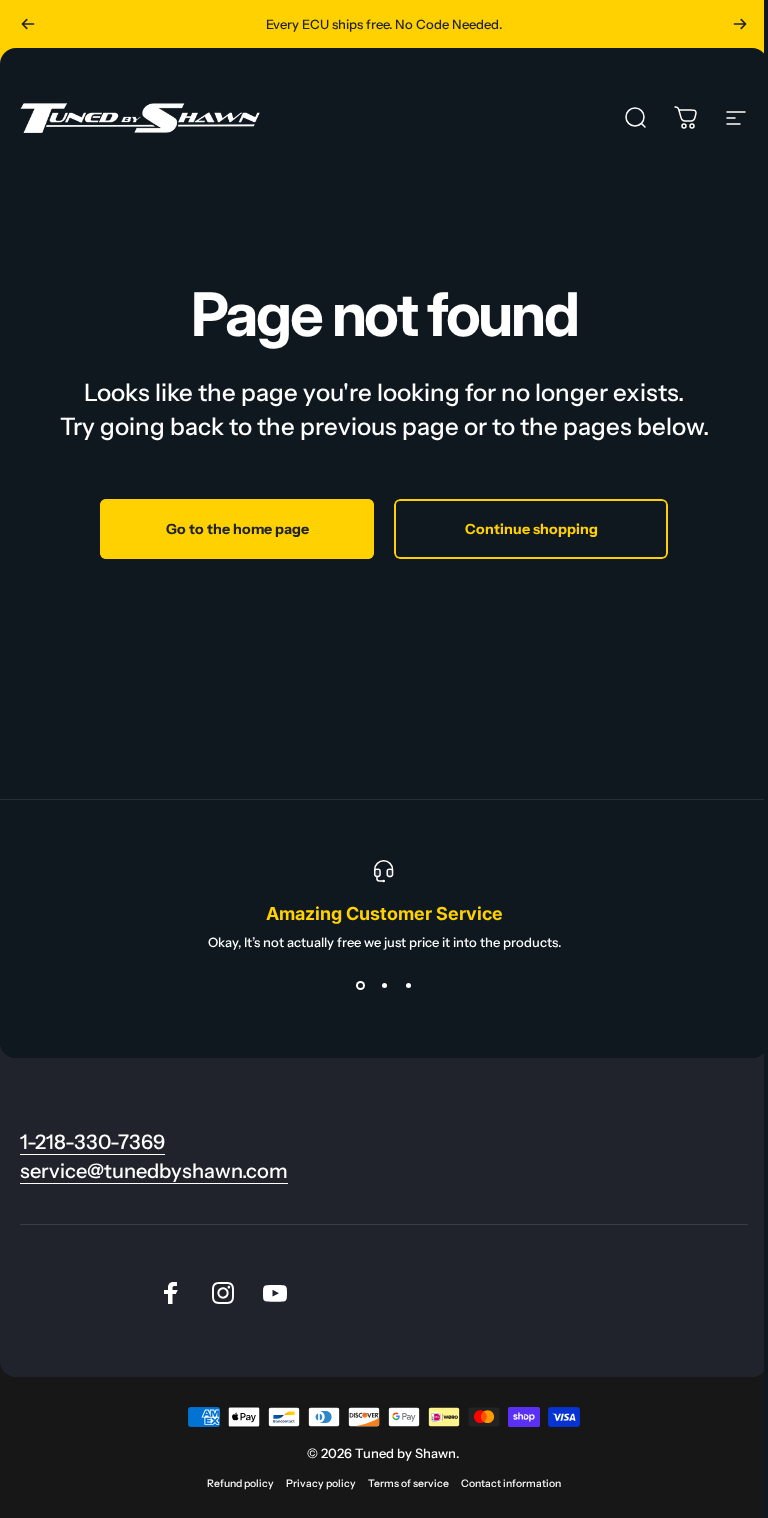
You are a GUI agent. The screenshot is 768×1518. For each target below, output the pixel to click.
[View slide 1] (360, 986)
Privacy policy (321, 1483)
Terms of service (408, 1483)
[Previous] (28, 24)
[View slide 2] (384, 986)
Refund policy (240, 1483)
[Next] (740, 24)
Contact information (511, 1483)
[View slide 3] (408, 986)
